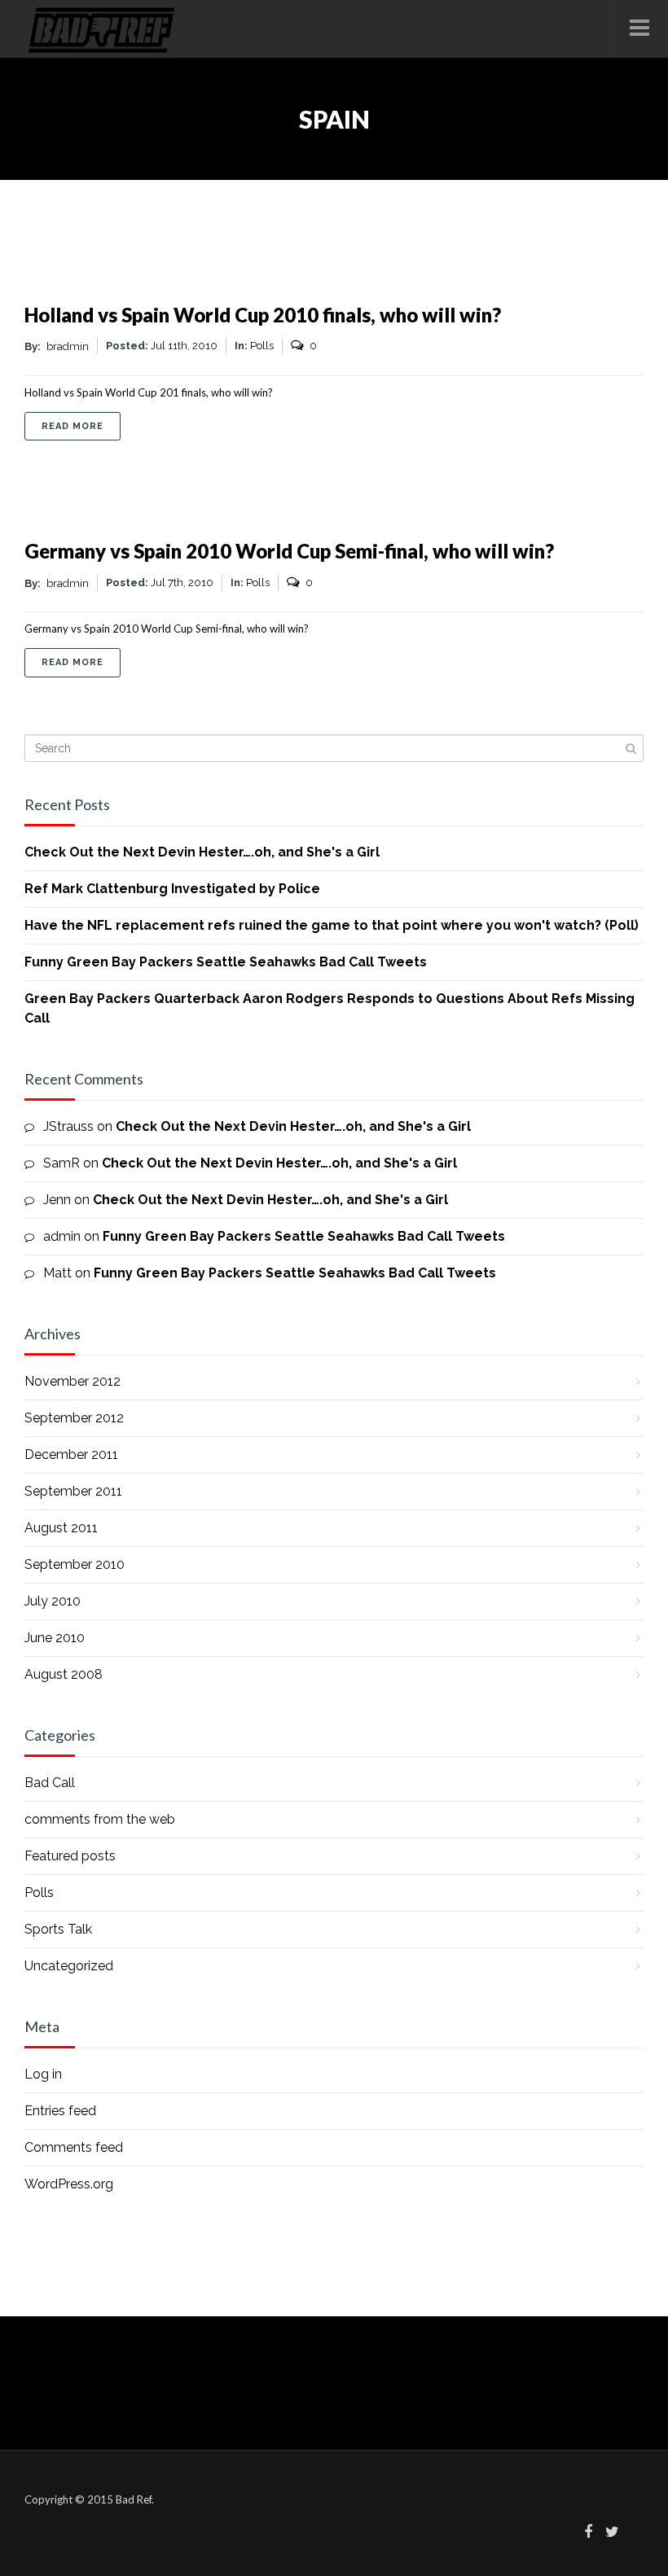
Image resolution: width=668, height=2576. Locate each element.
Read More (81, 426)
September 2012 (74, 1418)
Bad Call (50, 1783)
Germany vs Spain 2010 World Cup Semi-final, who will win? (289, 551)
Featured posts (70, 1856)
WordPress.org (69, 2184)
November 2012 (73, 1381)
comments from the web (100, 1819)
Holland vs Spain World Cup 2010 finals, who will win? (263, 315)
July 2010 (53, 1601)
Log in (43, 2074)
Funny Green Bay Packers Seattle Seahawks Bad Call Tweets (226, 962)
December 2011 (71, 1454)
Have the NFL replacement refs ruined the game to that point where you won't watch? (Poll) (332, 925)
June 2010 (55, 1638)
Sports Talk (58, 1929)
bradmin (68, 346)
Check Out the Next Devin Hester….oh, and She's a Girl (202, 852)
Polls (262, 346)
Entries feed (60, 2111)
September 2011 (73, 1491)
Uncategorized (69, 1966)
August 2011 (61, 1528)
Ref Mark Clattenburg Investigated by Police (172, 889)
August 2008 (64, 1674)
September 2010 (75, 1564)
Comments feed (74, 2147)
